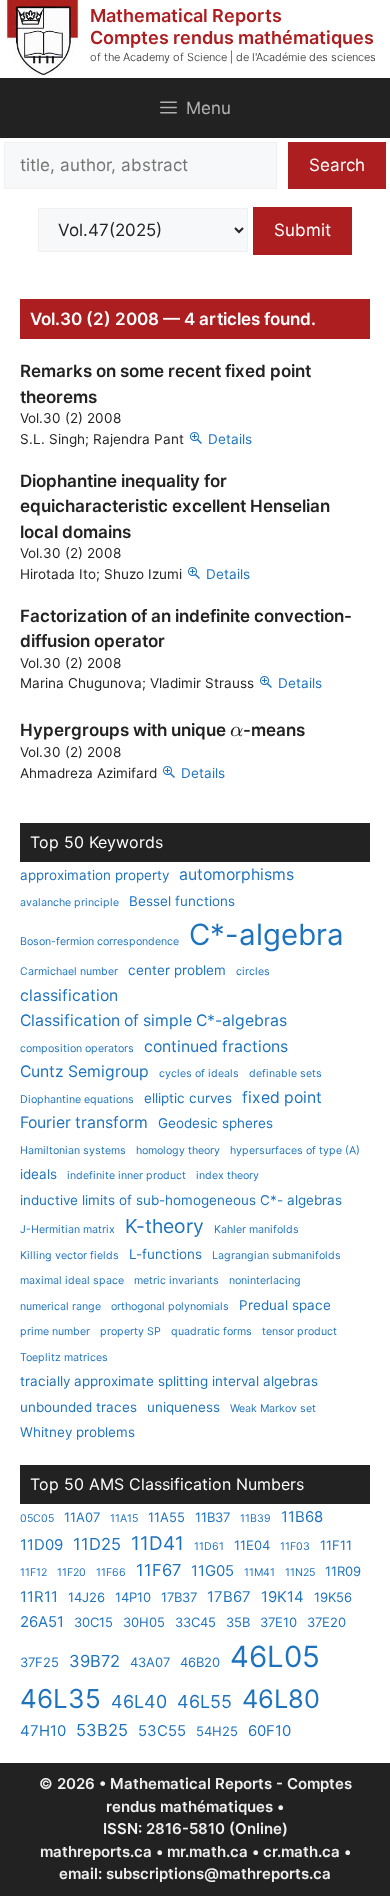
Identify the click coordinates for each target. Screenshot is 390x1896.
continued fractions (216, 1046)
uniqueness (183, 1407)
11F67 (158, 1570)
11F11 (336, 1545)
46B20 (200, 1662)
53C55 (162, 1730)
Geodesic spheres (215, 1123)
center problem (177, 970)
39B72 (94, 1661)
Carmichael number (69, 971)
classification (69, 995)
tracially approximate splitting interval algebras (169, 1381)
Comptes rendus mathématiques (232, 37)
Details (230, 439)
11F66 (111, 1572)
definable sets (285, 1073)
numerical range (60, 1306)
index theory (227, 1175)
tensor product (299, 1331)
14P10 (133, 1597)
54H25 (217, 1731)
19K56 (333, 1597)
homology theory (178, 1150)
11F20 (71, 1572)
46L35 (60, 1698)
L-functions (165, 1254)
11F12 (33, 1572)
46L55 (204, 1701)
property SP (130, 1331)
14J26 (86, 1597)
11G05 (212, 1570)
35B (238, 1622)
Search (337, 165)
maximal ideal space (72, 1280)
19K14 (282, 1596)
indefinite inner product (126, 1175)
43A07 (150, 1662)
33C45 (195, 1622)
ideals (38, 1174)
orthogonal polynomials (170, 1306)
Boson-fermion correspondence (99, 941)
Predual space (285, 1305)
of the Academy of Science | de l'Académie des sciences (233, 57)
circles (253, 971)
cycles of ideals (199, 1073)
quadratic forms (211, 1331)
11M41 (259, 1572)
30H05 (144, 1622)
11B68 (302, 1516)
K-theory (164, 1226)
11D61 (209, 1546)
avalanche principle (69, 902)
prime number (55, 1331)
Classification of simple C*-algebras (153, 1020)
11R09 (343, 1571)
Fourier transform (84, 1122)
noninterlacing (265, 1280)
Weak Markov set (273, 1408)
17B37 (179, 1597)
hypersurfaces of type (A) (295, 1150)
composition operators (77, 1048)
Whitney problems (77, 1432)
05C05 (37, 1518)
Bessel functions (182, 901)
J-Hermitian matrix (67, 1229)
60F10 (269, 1730)
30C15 (93, 1622)
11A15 (124, 1518)
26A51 (42, 1621)
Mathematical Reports (186, 15)
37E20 (326, 1622)
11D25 (97, 1544)
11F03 (295, 1546)
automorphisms (236, 874)
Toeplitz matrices (64, 1357)
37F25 (39, 1662)
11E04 (252, 1545)
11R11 (39, 1596)
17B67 (229, 1596)
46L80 (281, 1698)
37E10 (278, 1622)
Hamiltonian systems (73, 1150)
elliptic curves (188, 1098)
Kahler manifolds (256, 1229)
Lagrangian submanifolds (276, 1255)
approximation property (94, 875)
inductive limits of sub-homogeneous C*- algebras (181, 1200)
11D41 (157, 1543)
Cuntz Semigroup (84, 1071)
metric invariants (176, 1280)
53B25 (102, 1730)
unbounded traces (78, 1407)
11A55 (166, 1517)
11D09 (41, 1544)
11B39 (255, 1518)
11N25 (300, 1572)
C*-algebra (266, 934)
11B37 (212, 1517)
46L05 (275, 1656)
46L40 (139, 1701)
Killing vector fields (69, 1255)
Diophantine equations (77, 1099)
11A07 (82, 1517)
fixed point (282, 1097)
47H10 (43, 1730)
